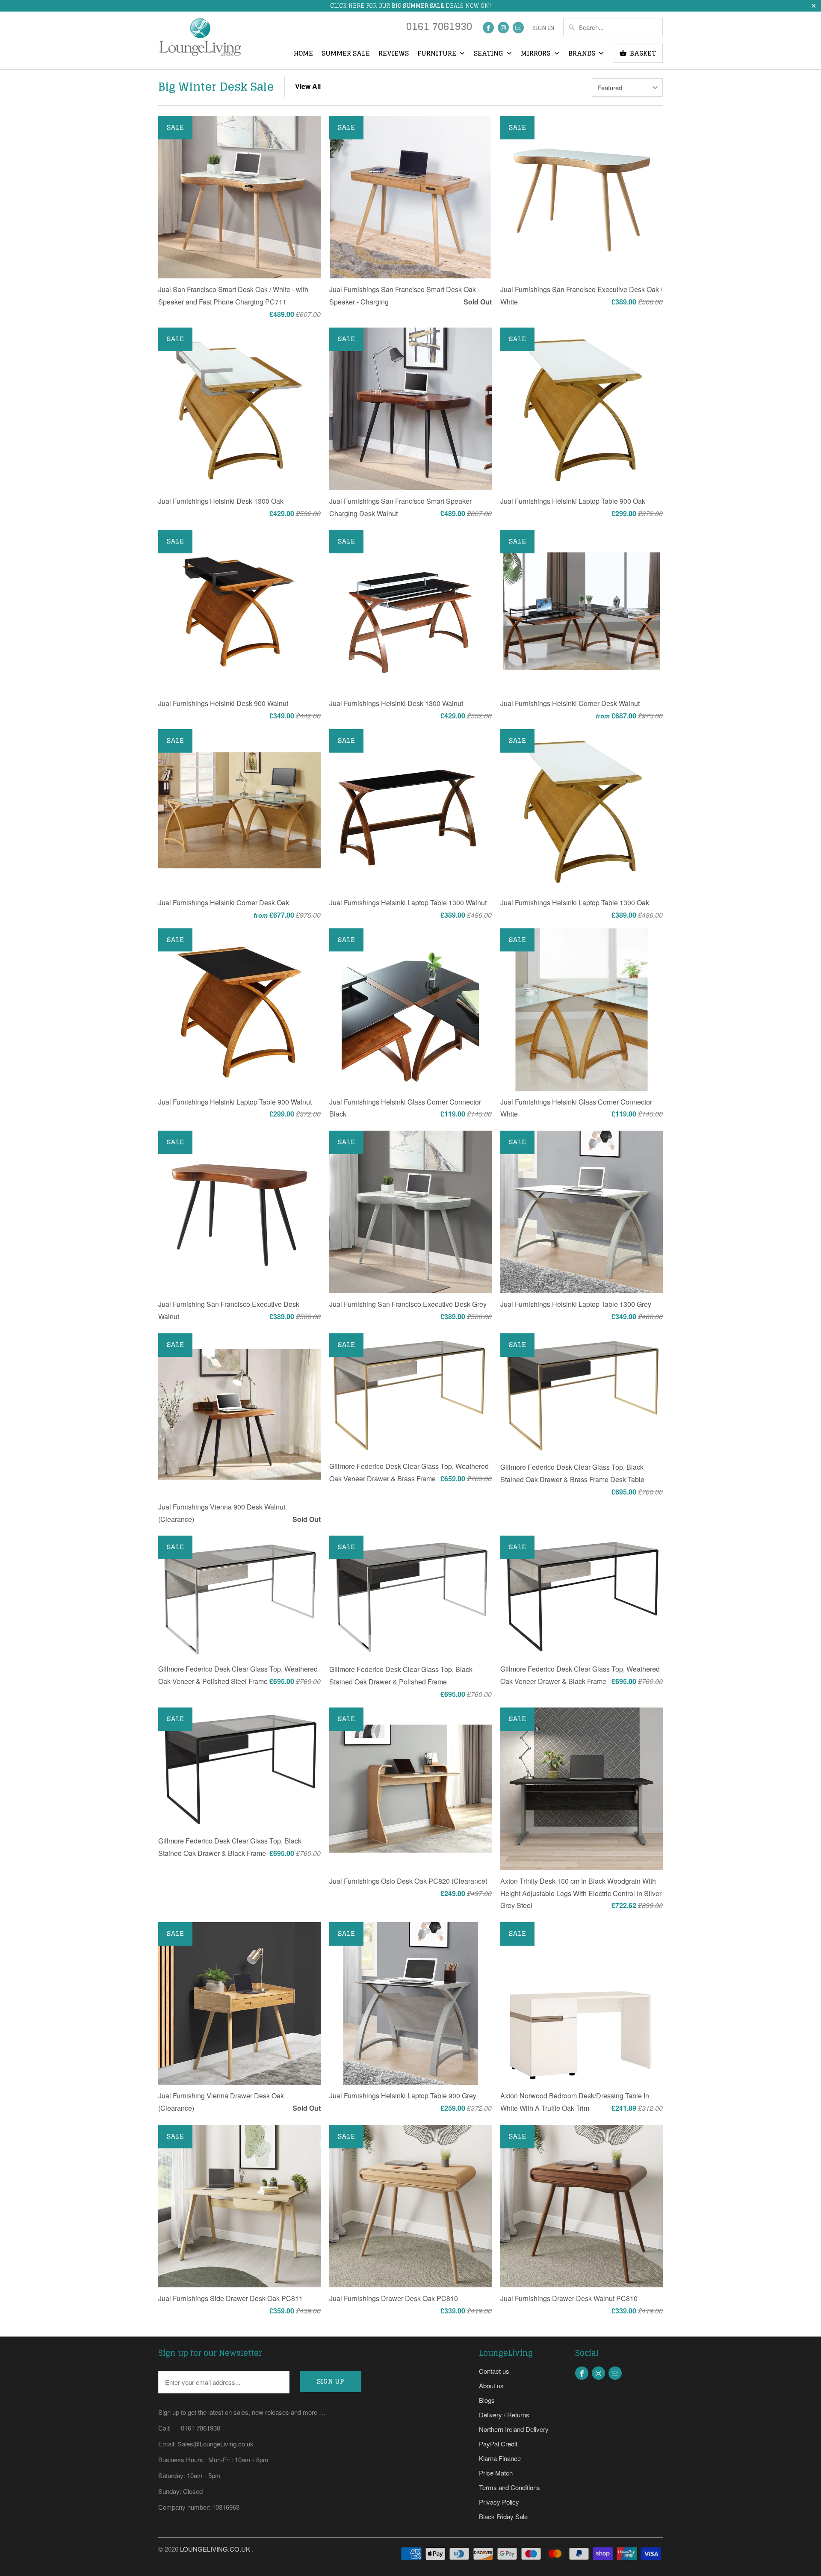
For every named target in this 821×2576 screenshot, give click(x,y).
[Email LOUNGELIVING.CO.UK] (518, 28)
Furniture (438, 54)
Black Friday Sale (503, 2516)
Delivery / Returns (504, 2415)
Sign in (543, 28)
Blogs (487, 2400)
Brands (583, 54)
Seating (489, 54)
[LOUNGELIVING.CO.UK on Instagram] (503, 28)
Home (303, 54)
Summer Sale (346, 54)
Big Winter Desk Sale (216, 87)
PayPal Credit (498, 2444)
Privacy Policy (499, 2502)
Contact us (494, 2371)
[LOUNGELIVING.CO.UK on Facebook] (488, 28)
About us (491, 2385)
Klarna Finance (500, 2458)
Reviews (394, 54)
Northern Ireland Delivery (514, 2429)
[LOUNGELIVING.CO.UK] (200, 40)
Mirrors (536, 54)
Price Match (496, 2473)
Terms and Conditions (509, 2487)
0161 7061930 (439, 28)
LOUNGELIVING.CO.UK (216, 2549)
